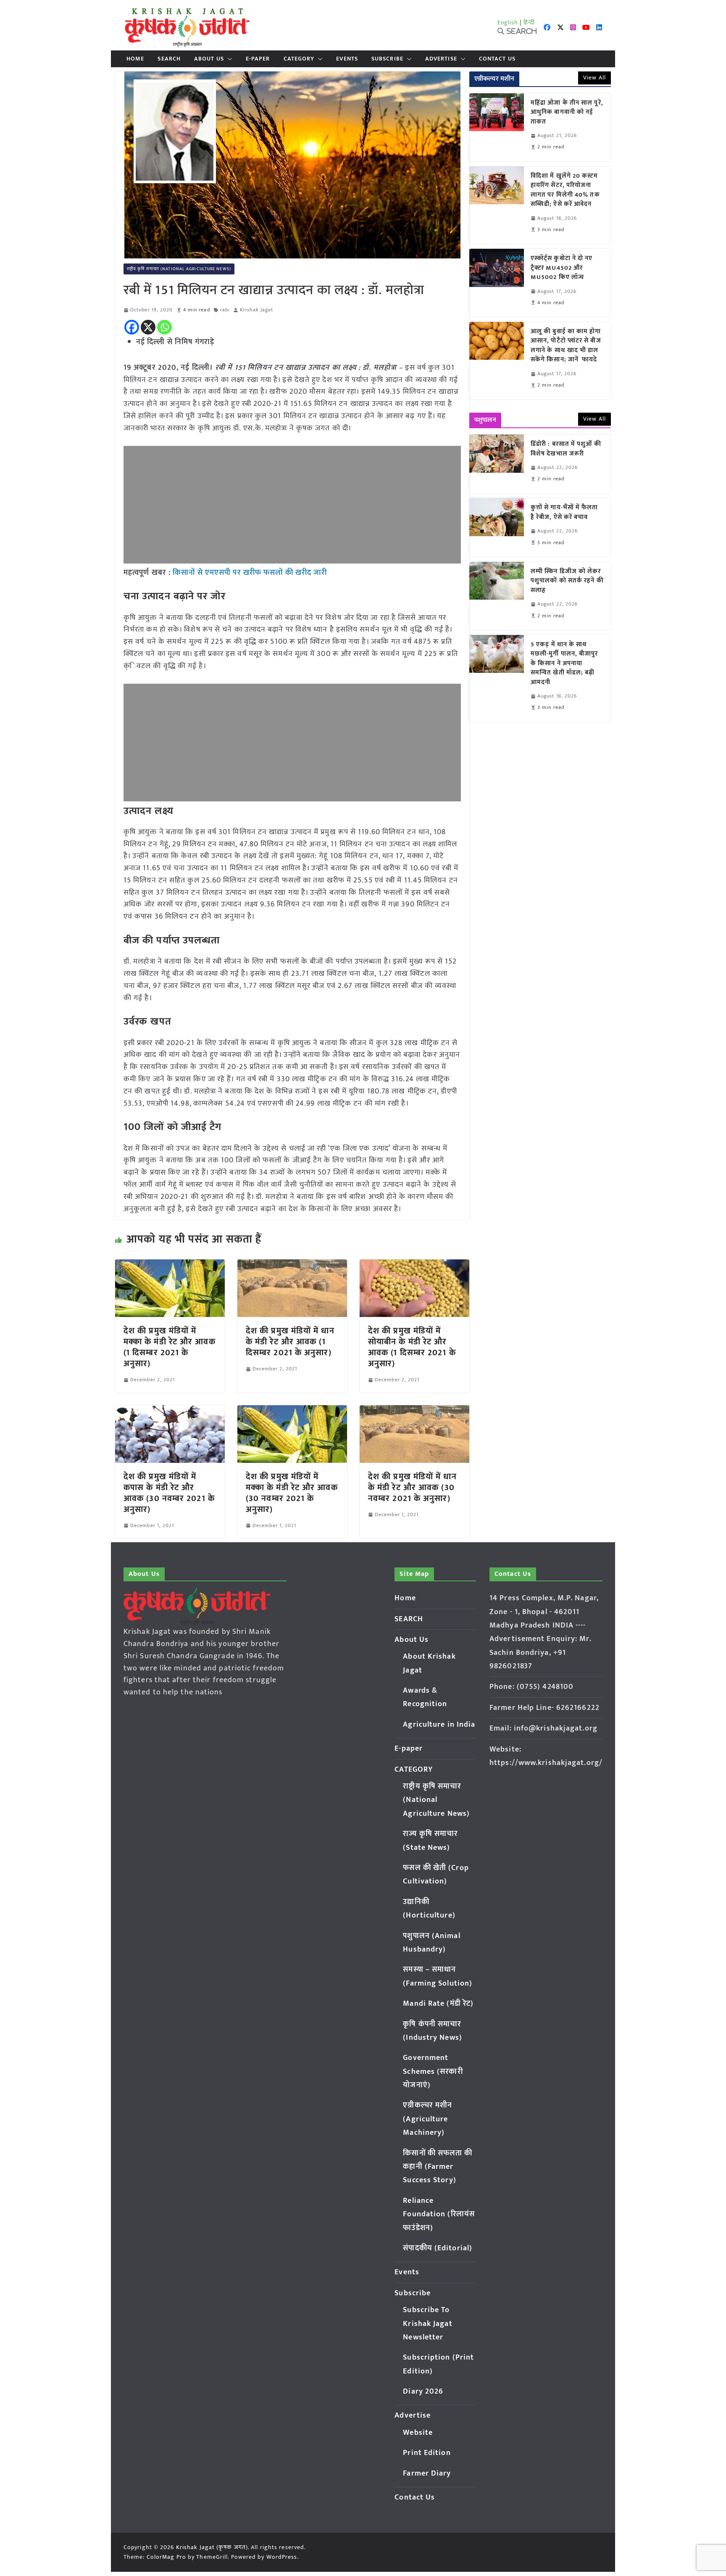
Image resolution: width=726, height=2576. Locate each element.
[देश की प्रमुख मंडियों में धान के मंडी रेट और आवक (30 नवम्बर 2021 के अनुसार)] (414, 1411)
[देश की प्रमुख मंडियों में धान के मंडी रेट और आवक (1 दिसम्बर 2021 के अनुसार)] (292, 1265)
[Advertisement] (292, 505)
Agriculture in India (439, 1725)
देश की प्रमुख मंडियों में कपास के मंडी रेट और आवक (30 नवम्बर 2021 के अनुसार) (169, 1493)
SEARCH (169, 59)
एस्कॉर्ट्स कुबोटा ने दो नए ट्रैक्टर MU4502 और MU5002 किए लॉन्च (562, 268)
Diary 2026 (423, 2392)
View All (594, 78)
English (508, 22)
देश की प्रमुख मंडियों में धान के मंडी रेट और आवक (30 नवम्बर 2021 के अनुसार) (412, 1488)
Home (135, 59)
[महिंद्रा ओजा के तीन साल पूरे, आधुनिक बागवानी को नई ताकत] (497, 127)
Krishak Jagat (256, 310)
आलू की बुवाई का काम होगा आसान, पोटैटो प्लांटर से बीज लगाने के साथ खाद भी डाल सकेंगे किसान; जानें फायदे (566, 346)
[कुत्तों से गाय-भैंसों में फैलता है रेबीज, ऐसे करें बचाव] (497, 527)
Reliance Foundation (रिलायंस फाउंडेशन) (439, 2214)
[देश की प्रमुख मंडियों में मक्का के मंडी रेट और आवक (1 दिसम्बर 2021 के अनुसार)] (170, 1265)
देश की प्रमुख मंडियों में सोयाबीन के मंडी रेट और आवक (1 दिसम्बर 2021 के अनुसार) (412, 1347)
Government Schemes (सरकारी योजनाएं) (433, 2072)
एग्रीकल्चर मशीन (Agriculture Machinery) (427, 2119)
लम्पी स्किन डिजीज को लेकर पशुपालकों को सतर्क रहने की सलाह (567, 581)
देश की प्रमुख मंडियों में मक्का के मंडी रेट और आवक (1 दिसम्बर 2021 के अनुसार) (170, 1347)
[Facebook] (132, 327)
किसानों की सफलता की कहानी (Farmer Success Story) (438, 2167)
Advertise (441, 59)
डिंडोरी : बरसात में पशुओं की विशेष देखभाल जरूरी (566, 449)
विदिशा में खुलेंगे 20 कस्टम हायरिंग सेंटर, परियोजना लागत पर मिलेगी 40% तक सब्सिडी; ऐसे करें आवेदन (565, 190)
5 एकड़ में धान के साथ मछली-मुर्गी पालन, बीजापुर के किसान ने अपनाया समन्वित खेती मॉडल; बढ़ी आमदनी (564, 664)
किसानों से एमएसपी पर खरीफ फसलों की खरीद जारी (250, 573)
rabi (225, 310)
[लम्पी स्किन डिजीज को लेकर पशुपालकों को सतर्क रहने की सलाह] (497, 596)
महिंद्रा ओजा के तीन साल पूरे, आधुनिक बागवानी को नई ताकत (567, 113)
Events (347, 59)
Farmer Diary (427, 2473)
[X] (148, 327)
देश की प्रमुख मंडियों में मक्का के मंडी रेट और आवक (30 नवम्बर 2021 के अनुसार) (292, 1493)
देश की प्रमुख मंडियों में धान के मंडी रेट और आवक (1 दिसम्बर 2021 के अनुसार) (290, 1342)
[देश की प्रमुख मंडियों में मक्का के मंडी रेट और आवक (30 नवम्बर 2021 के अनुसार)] (292, 1411)
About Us (209, 59)
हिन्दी (529, 22)
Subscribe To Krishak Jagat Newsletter (427, 2324)
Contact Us (497, 59)
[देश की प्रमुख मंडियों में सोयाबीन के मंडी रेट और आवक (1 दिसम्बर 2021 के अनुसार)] (414, 1265)
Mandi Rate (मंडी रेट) (438, 2004)
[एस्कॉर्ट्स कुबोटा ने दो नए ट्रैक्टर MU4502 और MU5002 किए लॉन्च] (497, 283)
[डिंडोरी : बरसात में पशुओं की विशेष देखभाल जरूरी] (497, 464)
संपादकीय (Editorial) (438, 2248)
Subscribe (387, 59)
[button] (228, 59)
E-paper (258, 59)
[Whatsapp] (164, 327)
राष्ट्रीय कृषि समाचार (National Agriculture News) (179, 269)
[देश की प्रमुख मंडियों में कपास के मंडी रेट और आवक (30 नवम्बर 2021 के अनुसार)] (170, 1411)
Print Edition (427, 2453)
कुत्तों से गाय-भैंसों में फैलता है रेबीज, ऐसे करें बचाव (564, 512)
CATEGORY (299, 59)
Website (418, 2433)
